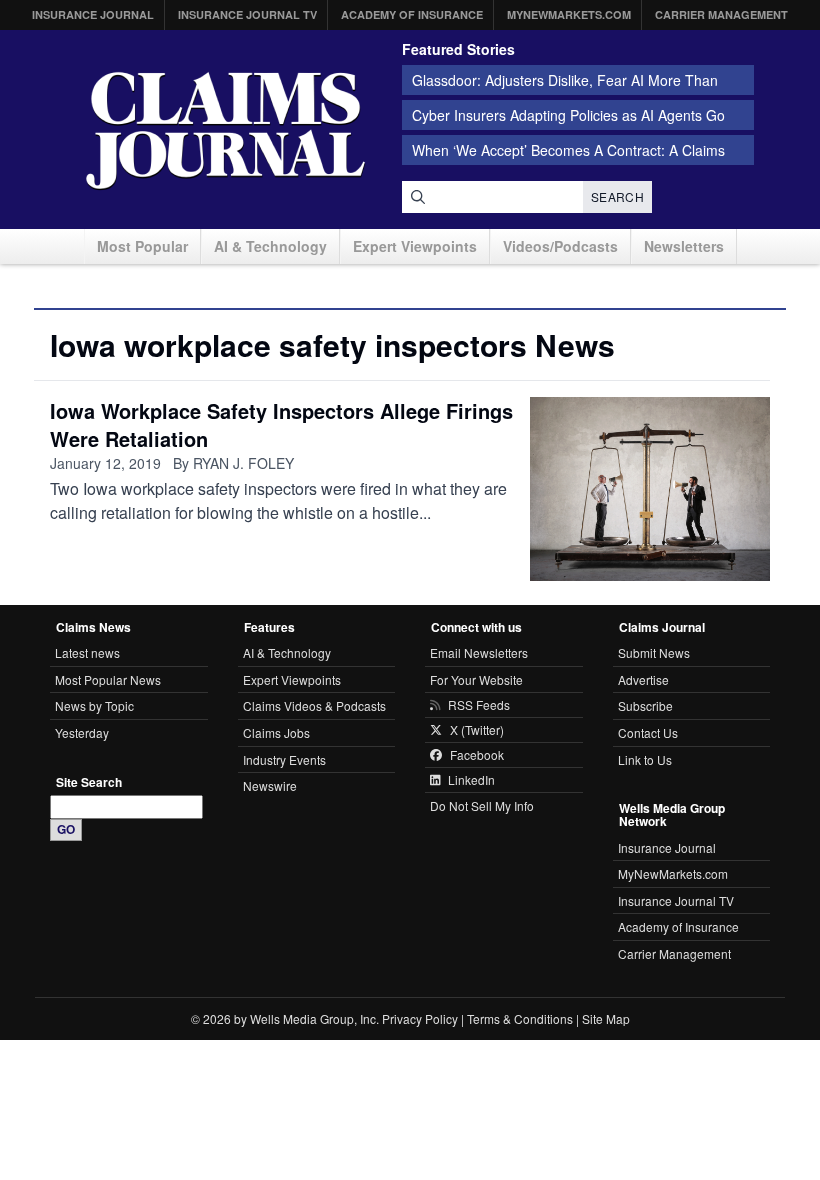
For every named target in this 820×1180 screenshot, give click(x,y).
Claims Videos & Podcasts (314, 705)
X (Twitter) (477, 730)
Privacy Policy (420, 1018)
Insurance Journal (93, 14)
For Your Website (476, 679)
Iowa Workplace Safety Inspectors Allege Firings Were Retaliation (281, 424)
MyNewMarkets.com (569, 14)
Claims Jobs (276, 732)
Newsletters (684, 246)
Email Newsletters (479, 652)
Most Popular (142, 246)
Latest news (87, 652)
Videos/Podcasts (560, 246)
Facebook (477, 755)
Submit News (654, 652)
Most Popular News (108, 679)
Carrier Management (721, 14)
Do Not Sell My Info (482, 805)
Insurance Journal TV (247, 14)
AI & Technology (270, 246)
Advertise (643, 679)
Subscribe (645, 705)
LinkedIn (471, 780)
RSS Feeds (479, 705)
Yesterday (82, 732)
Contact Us (648, 732)
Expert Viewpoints (415, 246)
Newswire (270, 785)
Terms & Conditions (520, 1018)
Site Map (606, 1018)
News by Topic (94, 705)
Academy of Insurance (412, 14)
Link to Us (645, 759)
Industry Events (284, 759)
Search (617, 196)
